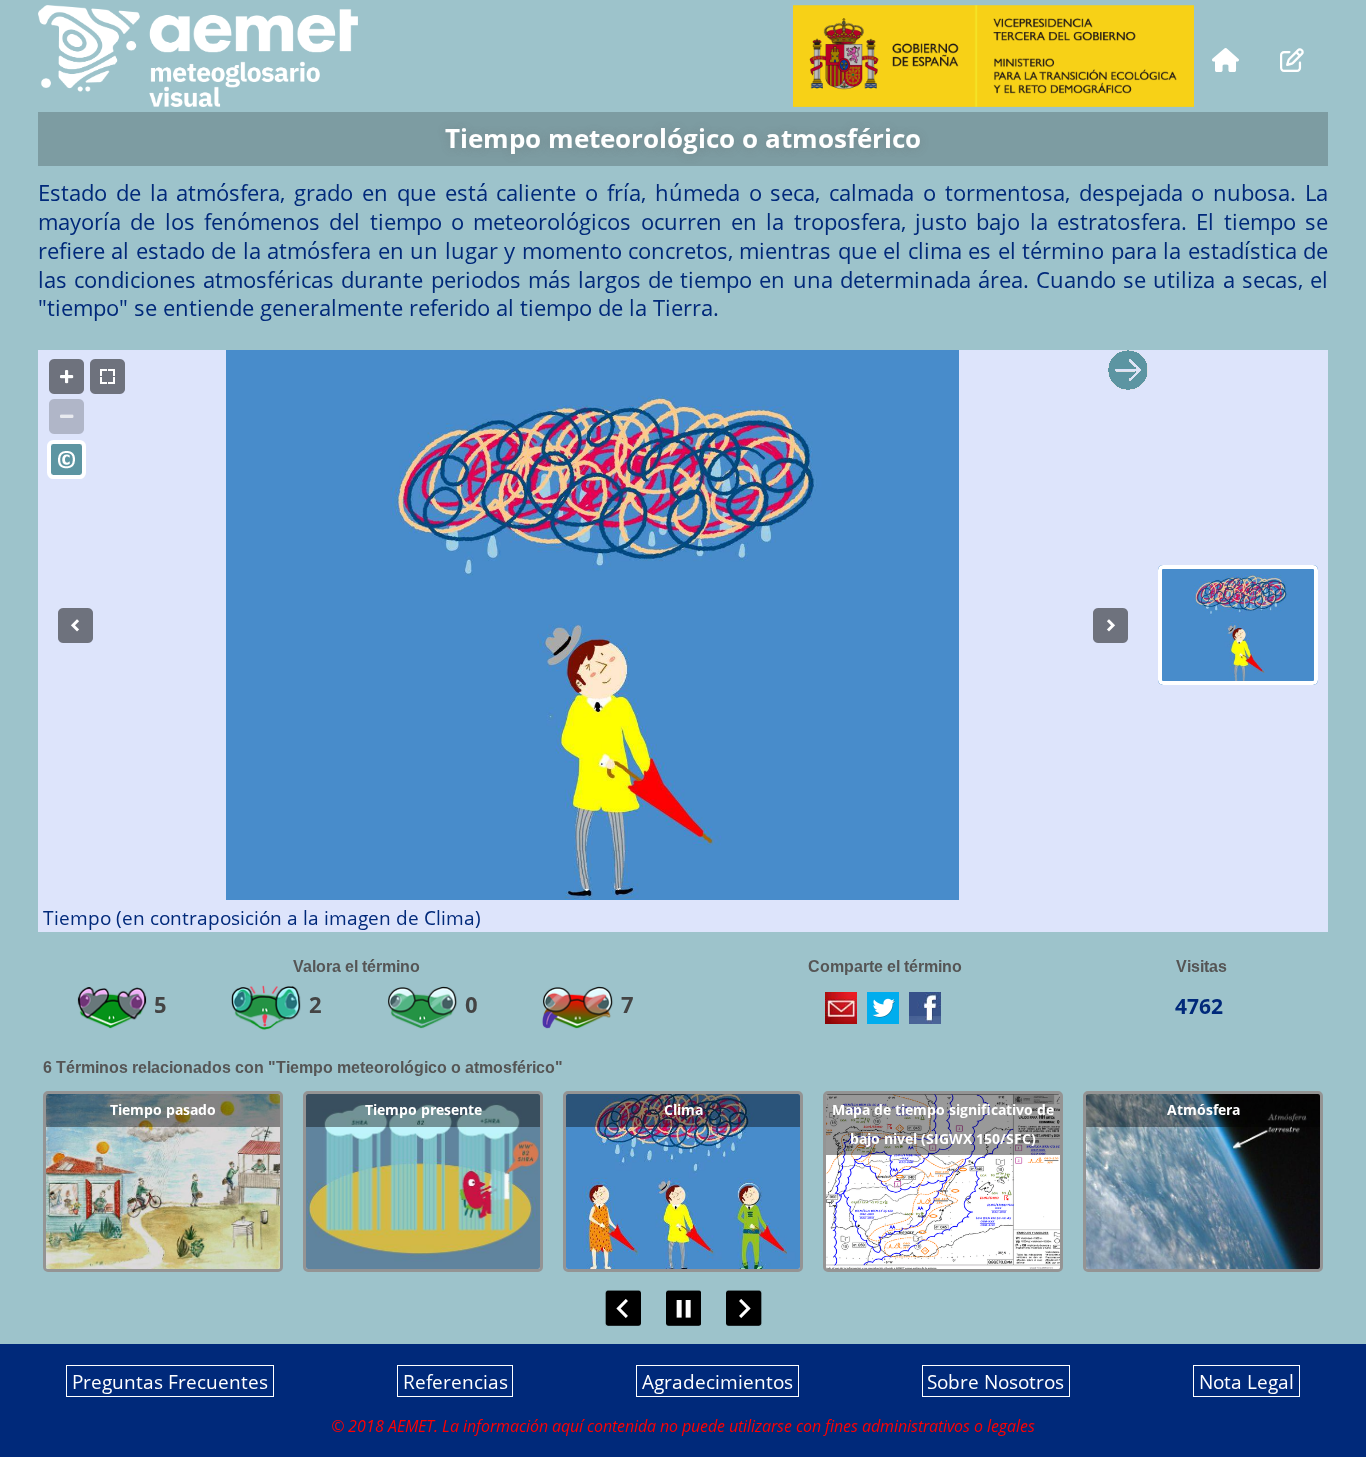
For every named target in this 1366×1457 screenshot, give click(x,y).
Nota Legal (1246, 1381)
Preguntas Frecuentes (170, 1381)
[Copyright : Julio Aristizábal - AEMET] (66, 459)
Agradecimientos (717, 1381)
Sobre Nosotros (995, 1381)
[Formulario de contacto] (1292, 57)
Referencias (455, 1381)
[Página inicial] (1225, 57)
